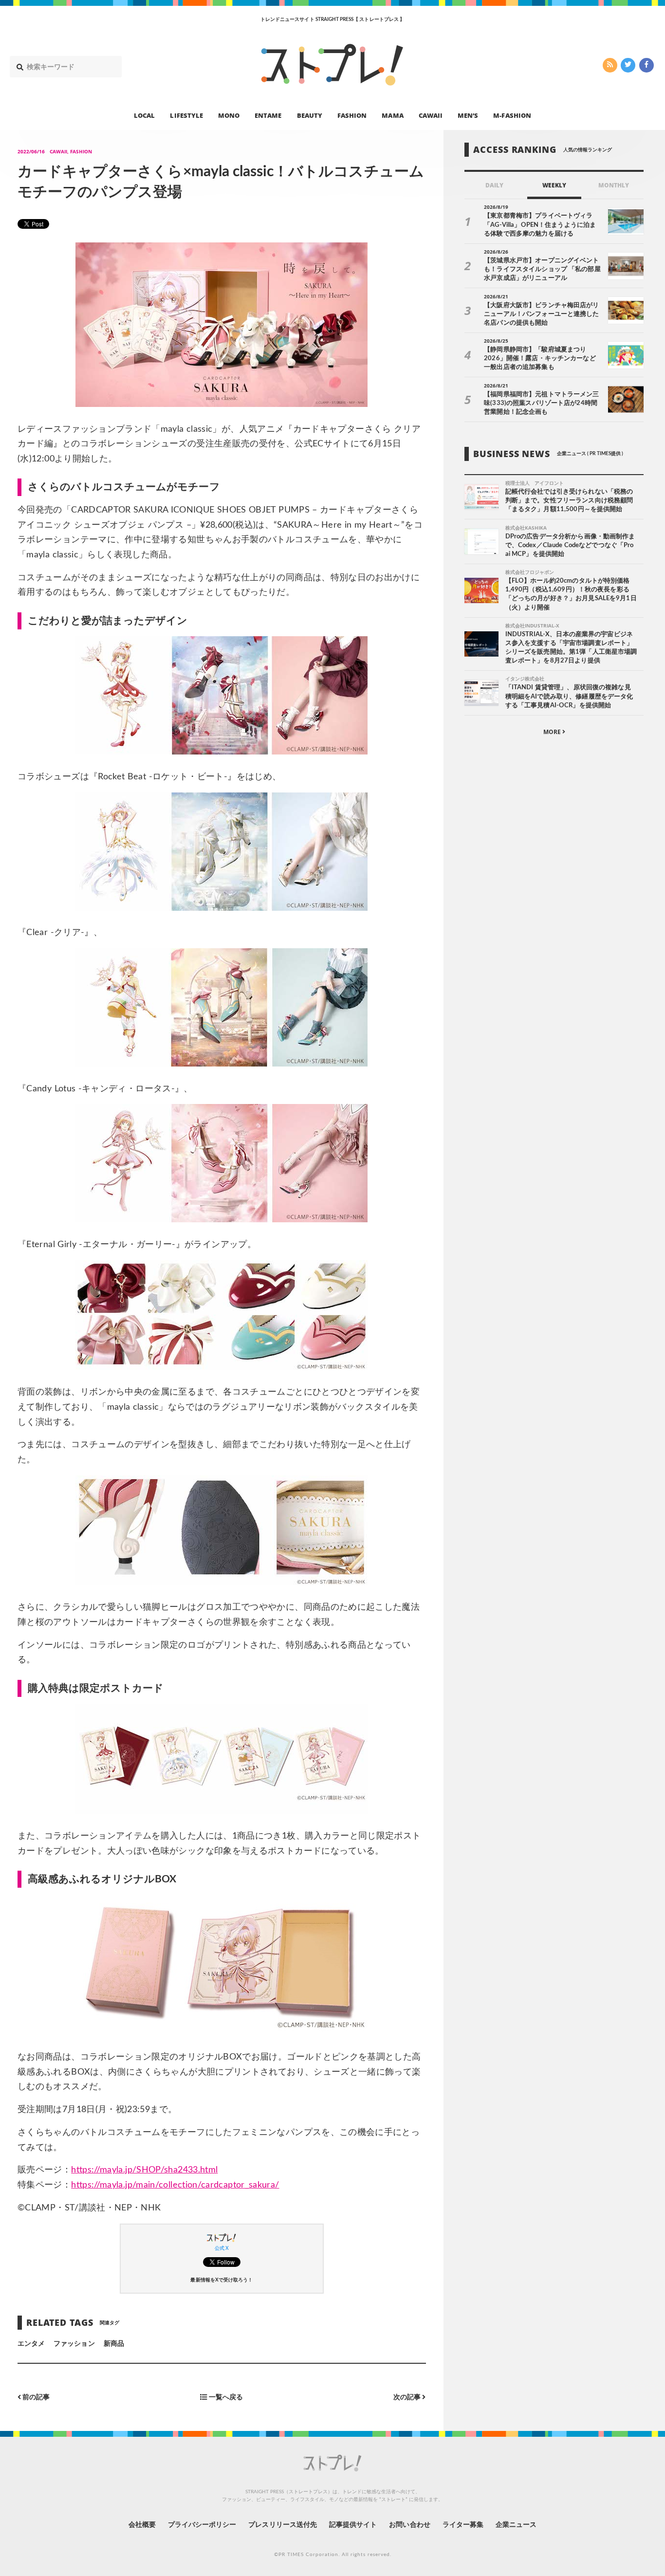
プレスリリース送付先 (283, 2525)
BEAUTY (310, 115)
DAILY (494, 185)
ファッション (74, 2344)
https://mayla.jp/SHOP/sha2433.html (144, 2170)
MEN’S (468, 115)
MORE (553, 732)
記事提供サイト (353, 2525)
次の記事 (408, 2397)
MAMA (392, 115)
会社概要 (142, 2525)
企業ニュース (516, 2525)
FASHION (352, 115)
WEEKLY (554, 185)
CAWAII (431, 115)
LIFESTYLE (186, 115)
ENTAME (268, 115)
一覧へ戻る (225, 2397)
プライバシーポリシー (202, 2525)
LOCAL (144, 115)
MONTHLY (614, 185)
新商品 (114, 2344)
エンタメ (31, 2344)
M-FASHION (512, 115)
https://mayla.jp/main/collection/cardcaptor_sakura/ (175, 2185)
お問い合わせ (409, 2525)
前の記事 (35, 2397)
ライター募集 (463, 2525)
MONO (229, 115)
